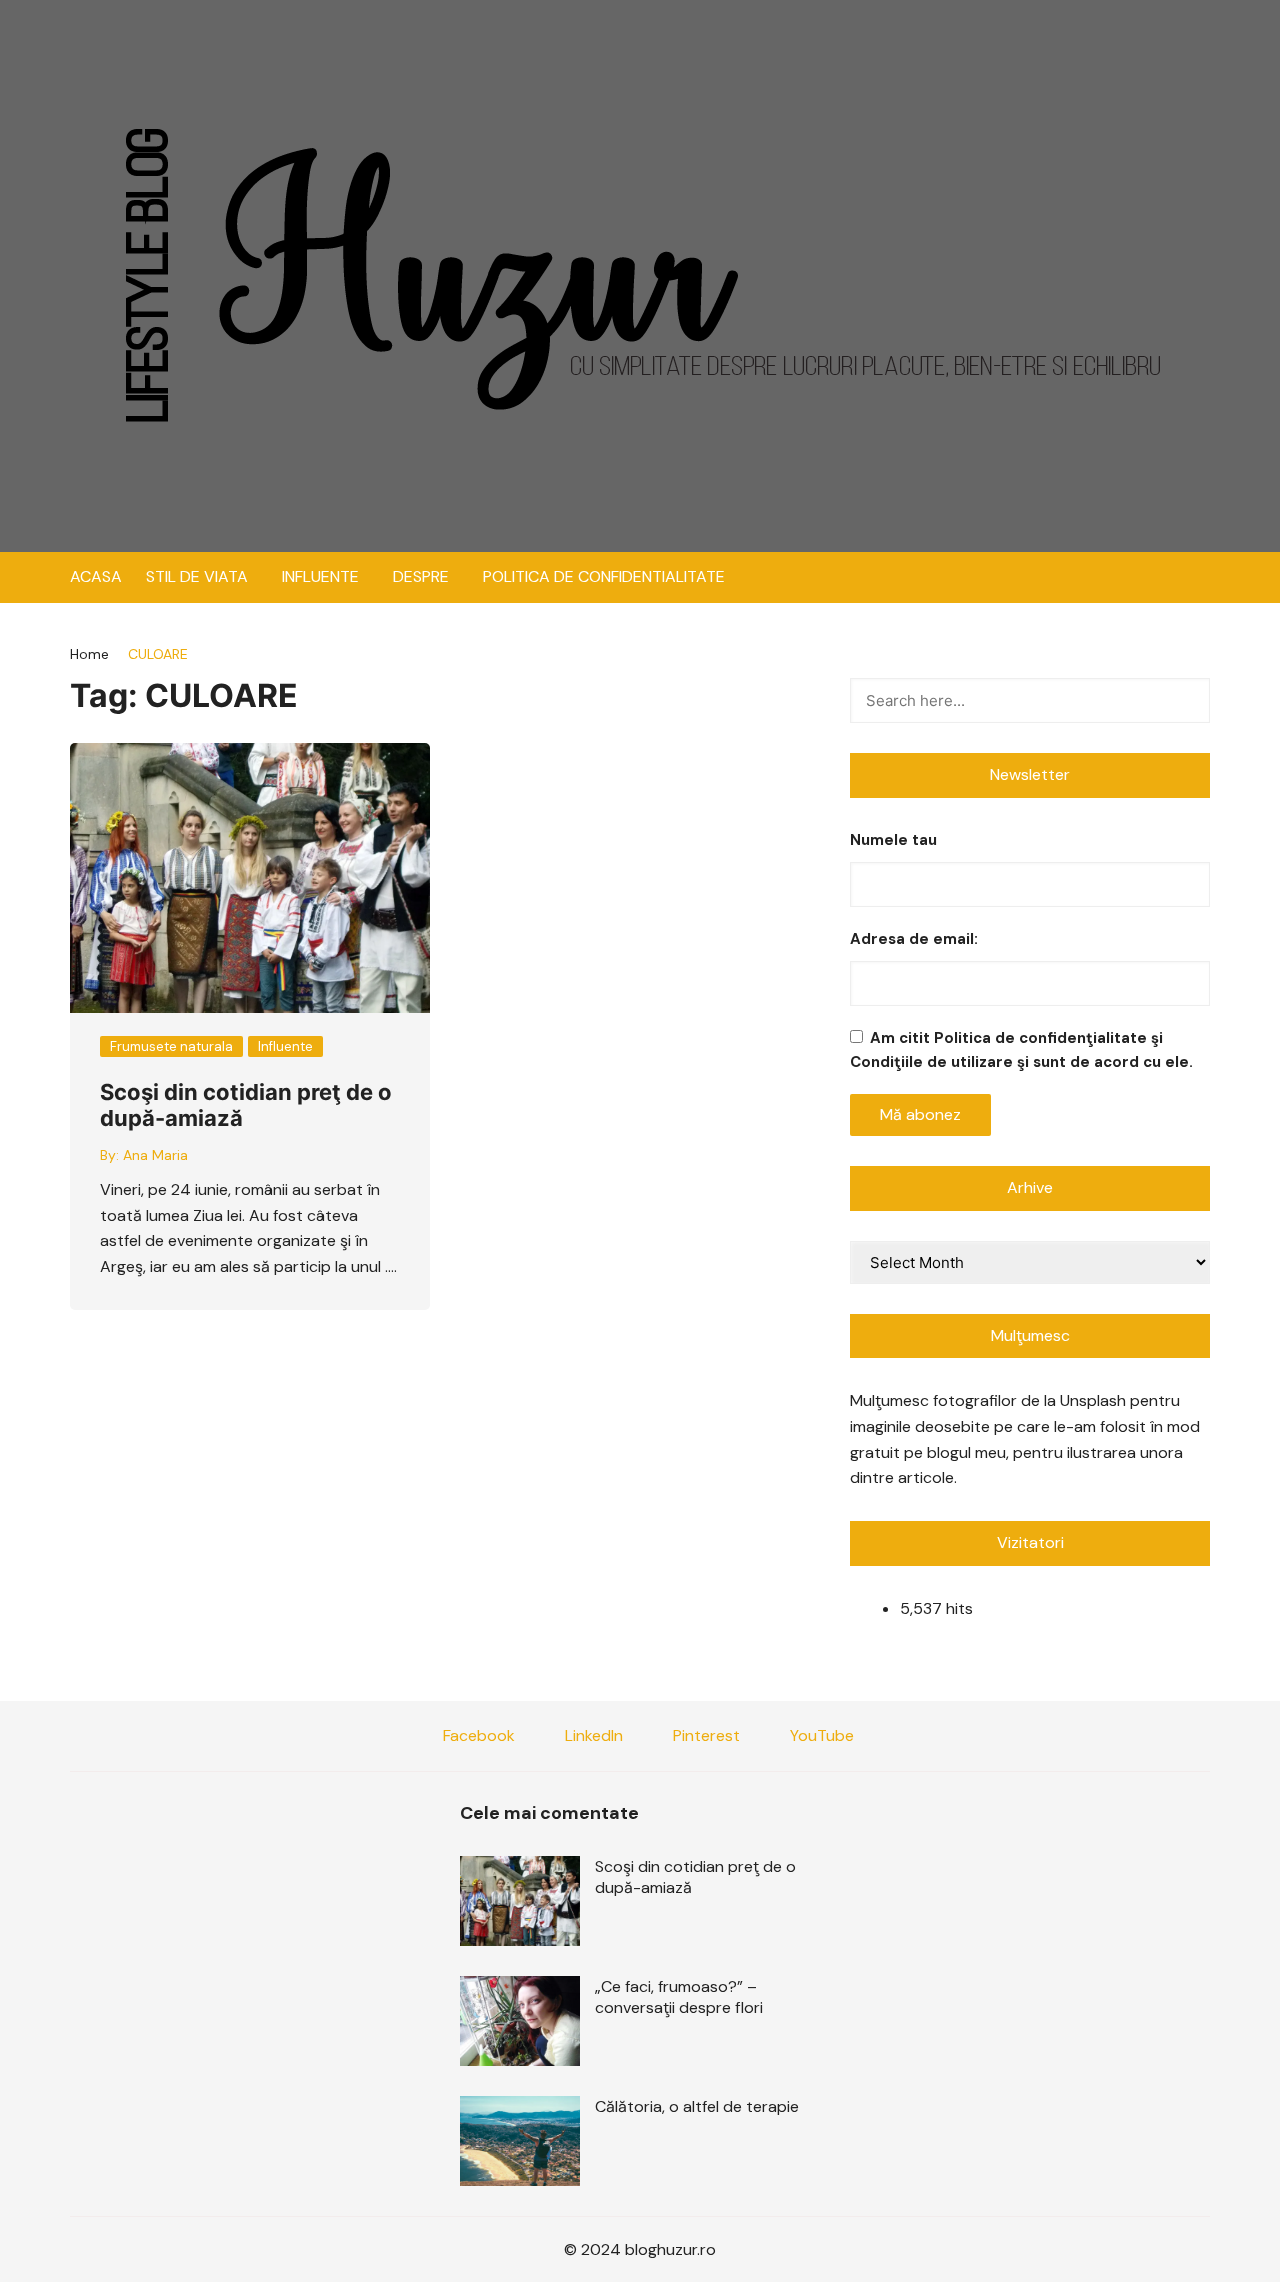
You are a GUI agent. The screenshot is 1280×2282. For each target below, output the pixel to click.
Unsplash (1093, 1400)
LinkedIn (592, 1735)
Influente (285, 1046)
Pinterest (704, 1735)
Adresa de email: (914, 939)
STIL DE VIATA (197, 576)
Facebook (477, 1735)
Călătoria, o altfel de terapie (697, 2106)
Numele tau (893, 840)
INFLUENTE (320, 576)
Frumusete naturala (171, 1046)
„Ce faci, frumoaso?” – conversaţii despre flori (679, 1997)
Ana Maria (155, 1155)
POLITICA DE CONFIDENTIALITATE (604, 576)
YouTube (820, 1735)
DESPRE (421, 576)
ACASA (96, 576)
